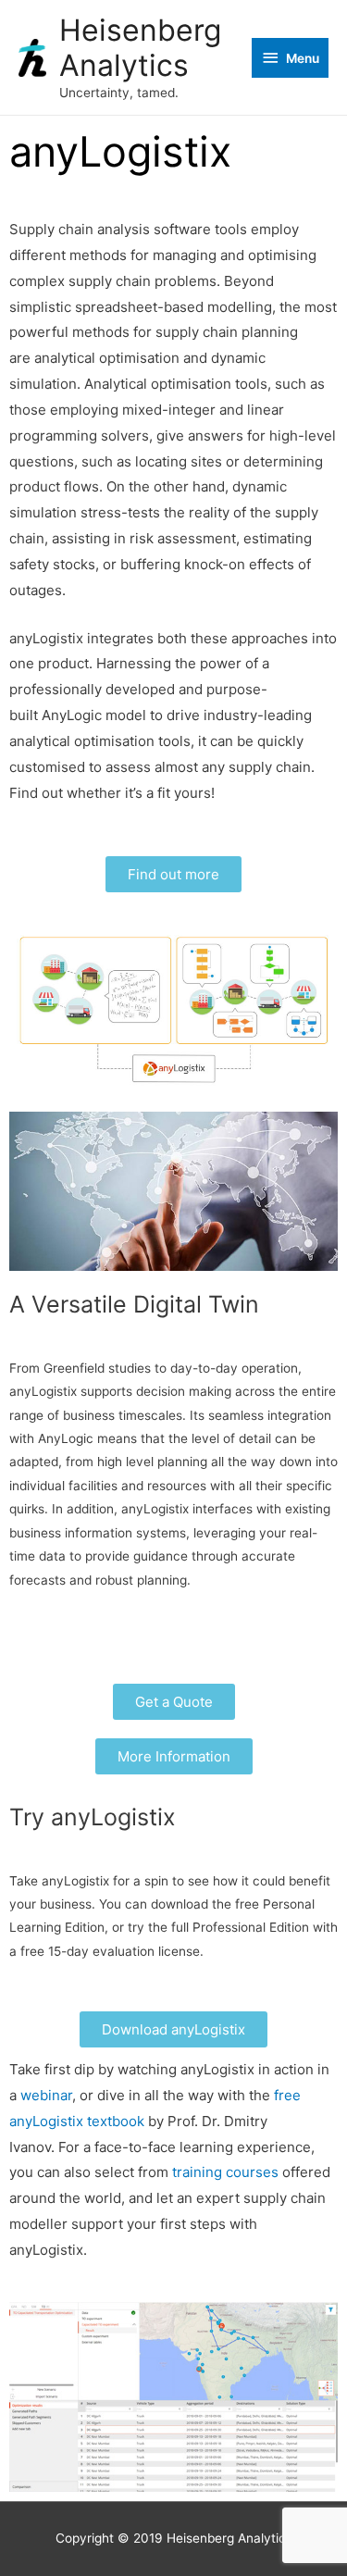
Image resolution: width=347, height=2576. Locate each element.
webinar (46, 2095)
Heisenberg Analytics (140, 48)
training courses (225, 2172)
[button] (173, 874)
